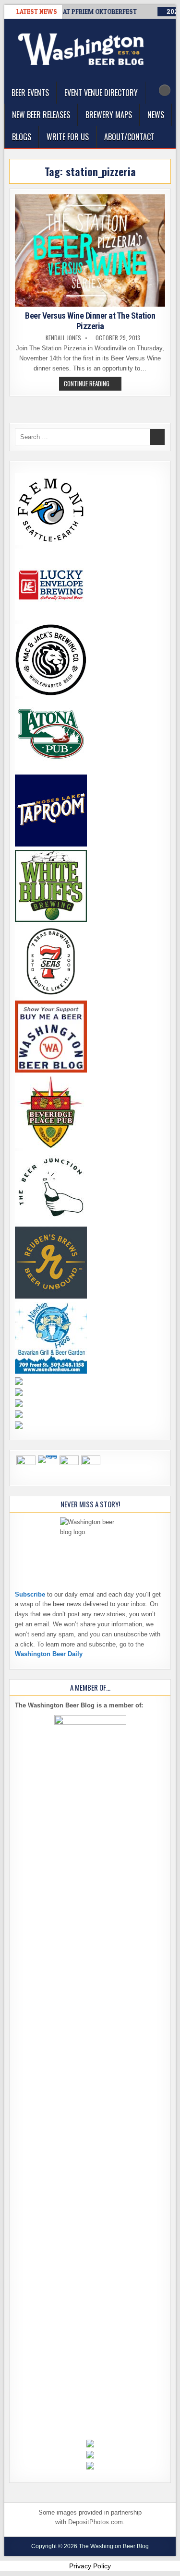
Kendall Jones (63, 338)
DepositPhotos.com (96, 2522)
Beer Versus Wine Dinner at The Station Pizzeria (90, 321)
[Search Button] (165, 90)
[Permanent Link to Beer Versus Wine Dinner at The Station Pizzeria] (90, 250)
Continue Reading (93, 384)
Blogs (22, 137)
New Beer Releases (41, 115)
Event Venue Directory (101, 93)
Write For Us (68, 137)
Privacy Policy (90, 2566)
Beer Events (30, 93)
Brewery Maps (109, 115)
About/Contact (129, 137)
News (156, 115)
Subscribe (30, 1594)
